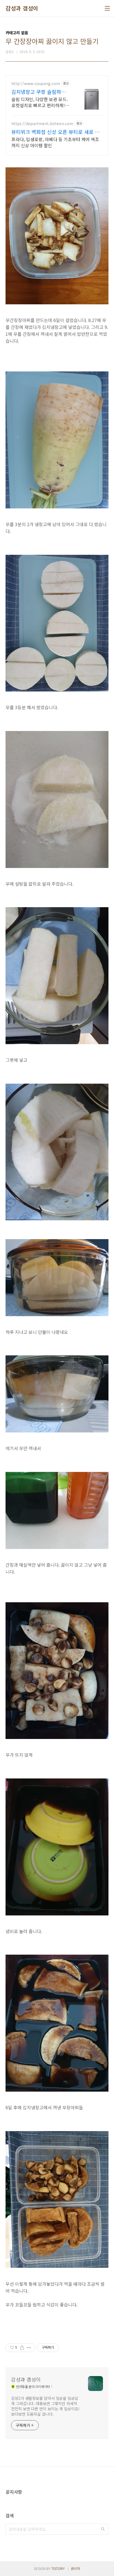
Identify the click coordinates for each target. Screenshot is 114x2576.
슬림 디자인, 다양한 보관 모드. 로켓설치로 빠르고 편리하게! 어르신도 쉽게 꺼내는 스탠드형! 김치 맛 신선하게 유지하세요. (40, 102)
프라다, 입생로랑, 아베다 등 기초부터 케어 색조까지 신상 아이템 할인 (55, 142)
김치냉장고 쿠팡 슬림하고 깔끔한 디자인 (39, 92)
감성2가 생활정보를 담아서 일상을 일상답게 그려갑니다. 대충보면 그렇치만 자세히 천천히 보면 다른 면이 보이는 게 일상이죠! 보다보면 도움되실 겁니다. (45, 2406)
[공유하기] (22, 2348)
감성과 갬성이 (22, 8)
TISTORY (58, 2568)
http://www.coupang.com (36, 84)
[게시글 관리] (29, 2348)
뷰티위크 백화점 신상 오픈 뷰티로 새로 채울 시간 (55, 132)
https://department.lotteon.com (42, 124)
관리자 (75, 2568)
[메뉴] (107, 8)
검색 (103, 2529)
